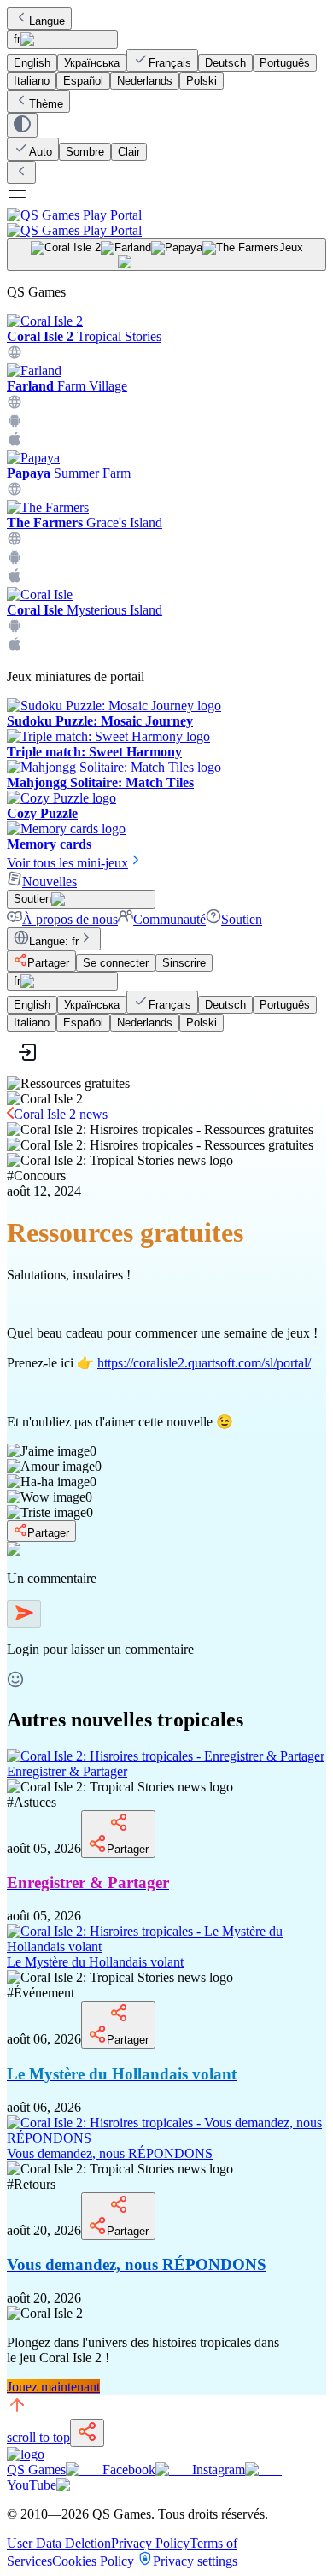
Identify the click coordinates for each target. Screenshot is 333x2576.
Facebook (129, 2470)
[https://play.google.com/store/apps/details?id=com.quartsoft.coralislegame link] (15, 629)
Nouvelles (50, 882)
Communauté (169, 919)
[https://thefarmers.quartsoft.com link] (15, 541)
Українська (92, 63)
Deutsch (225, 63)
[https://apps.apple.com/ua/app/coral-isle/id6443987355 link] (15, 647)
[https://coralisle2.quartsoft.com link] (15, 355)
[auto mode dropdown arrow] (22, 125)
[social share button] (87, 2433)
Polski (202, 81)
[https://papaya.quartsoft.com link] (15, 492)
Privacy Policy (150, 2543)
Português (285, 63)
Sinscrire (184, 963)
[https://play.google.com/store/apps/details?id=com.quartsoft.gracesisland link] (15, 560)
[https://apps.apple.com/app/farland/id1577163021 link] (15, 442)
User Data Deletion (59, 2543)
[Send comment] (24, 1614)
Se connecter (116, 963)
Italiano (32, 81)
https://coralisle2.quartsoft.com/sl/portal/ (204, 1363)
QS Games (36, 2470)
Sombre (85, 152)
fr (17, 39)
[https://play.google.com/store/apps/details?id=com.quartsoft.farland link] (15, 423)
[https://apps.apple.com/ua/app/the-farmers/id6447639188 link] (15, 579)
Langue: (54, 941)
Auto (41, 152)
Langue (47, 21)
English (32, 63)
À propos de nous (70, 919)
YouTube (32, 2485)
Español (83, 81)
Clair (129, 152)
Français (170, 63)
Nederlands (145, 81)
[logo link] (26, 2454)
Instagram (219, 2470)
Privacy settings (195, 2561)
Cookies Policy (95, 2561)
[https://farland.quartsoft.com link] (15, 405)
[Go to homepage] (166, 223)
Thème (46, 104)
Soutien (242, 919)
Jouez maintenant (53, 2387)
